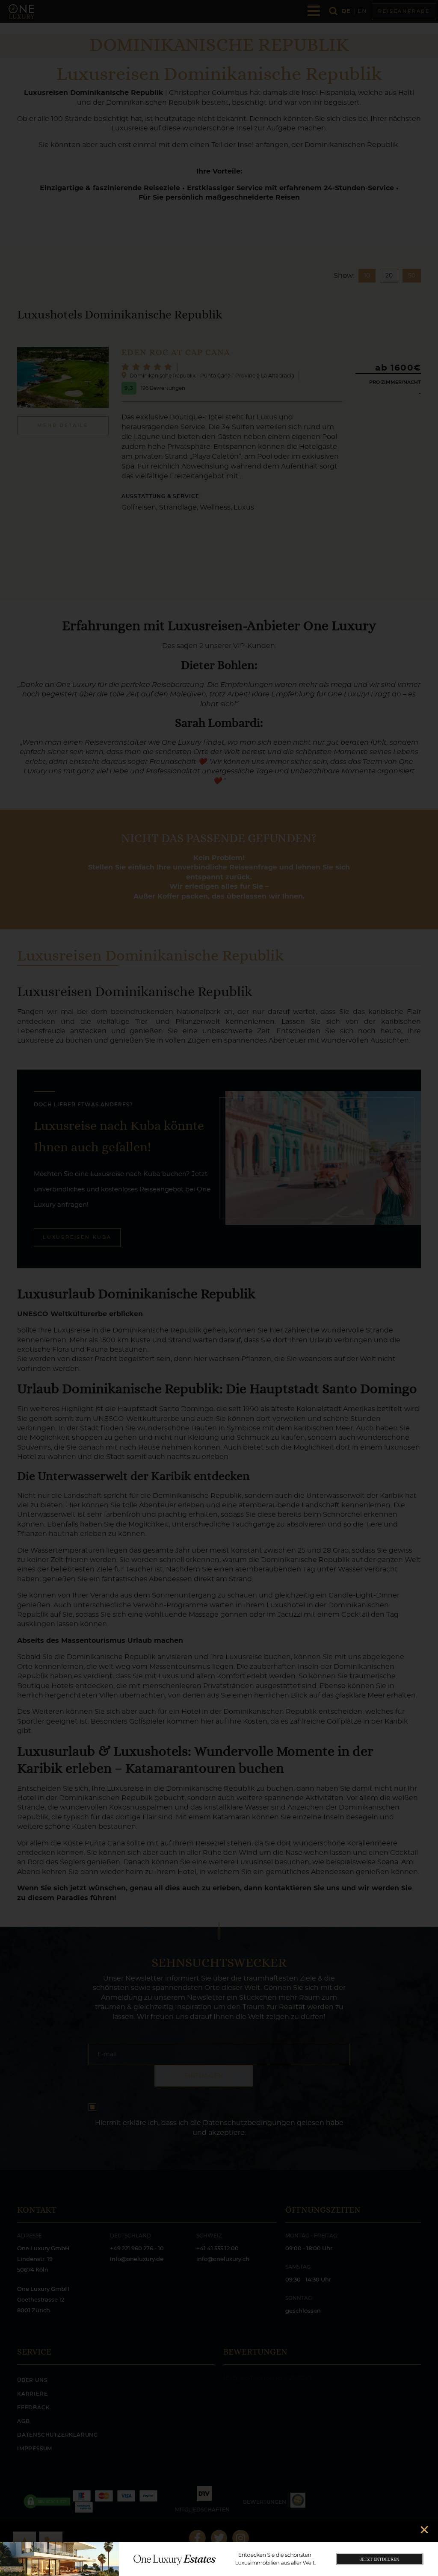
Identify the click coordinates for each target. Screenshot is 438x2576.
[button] (424, 2530)
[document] (219, 1288)
